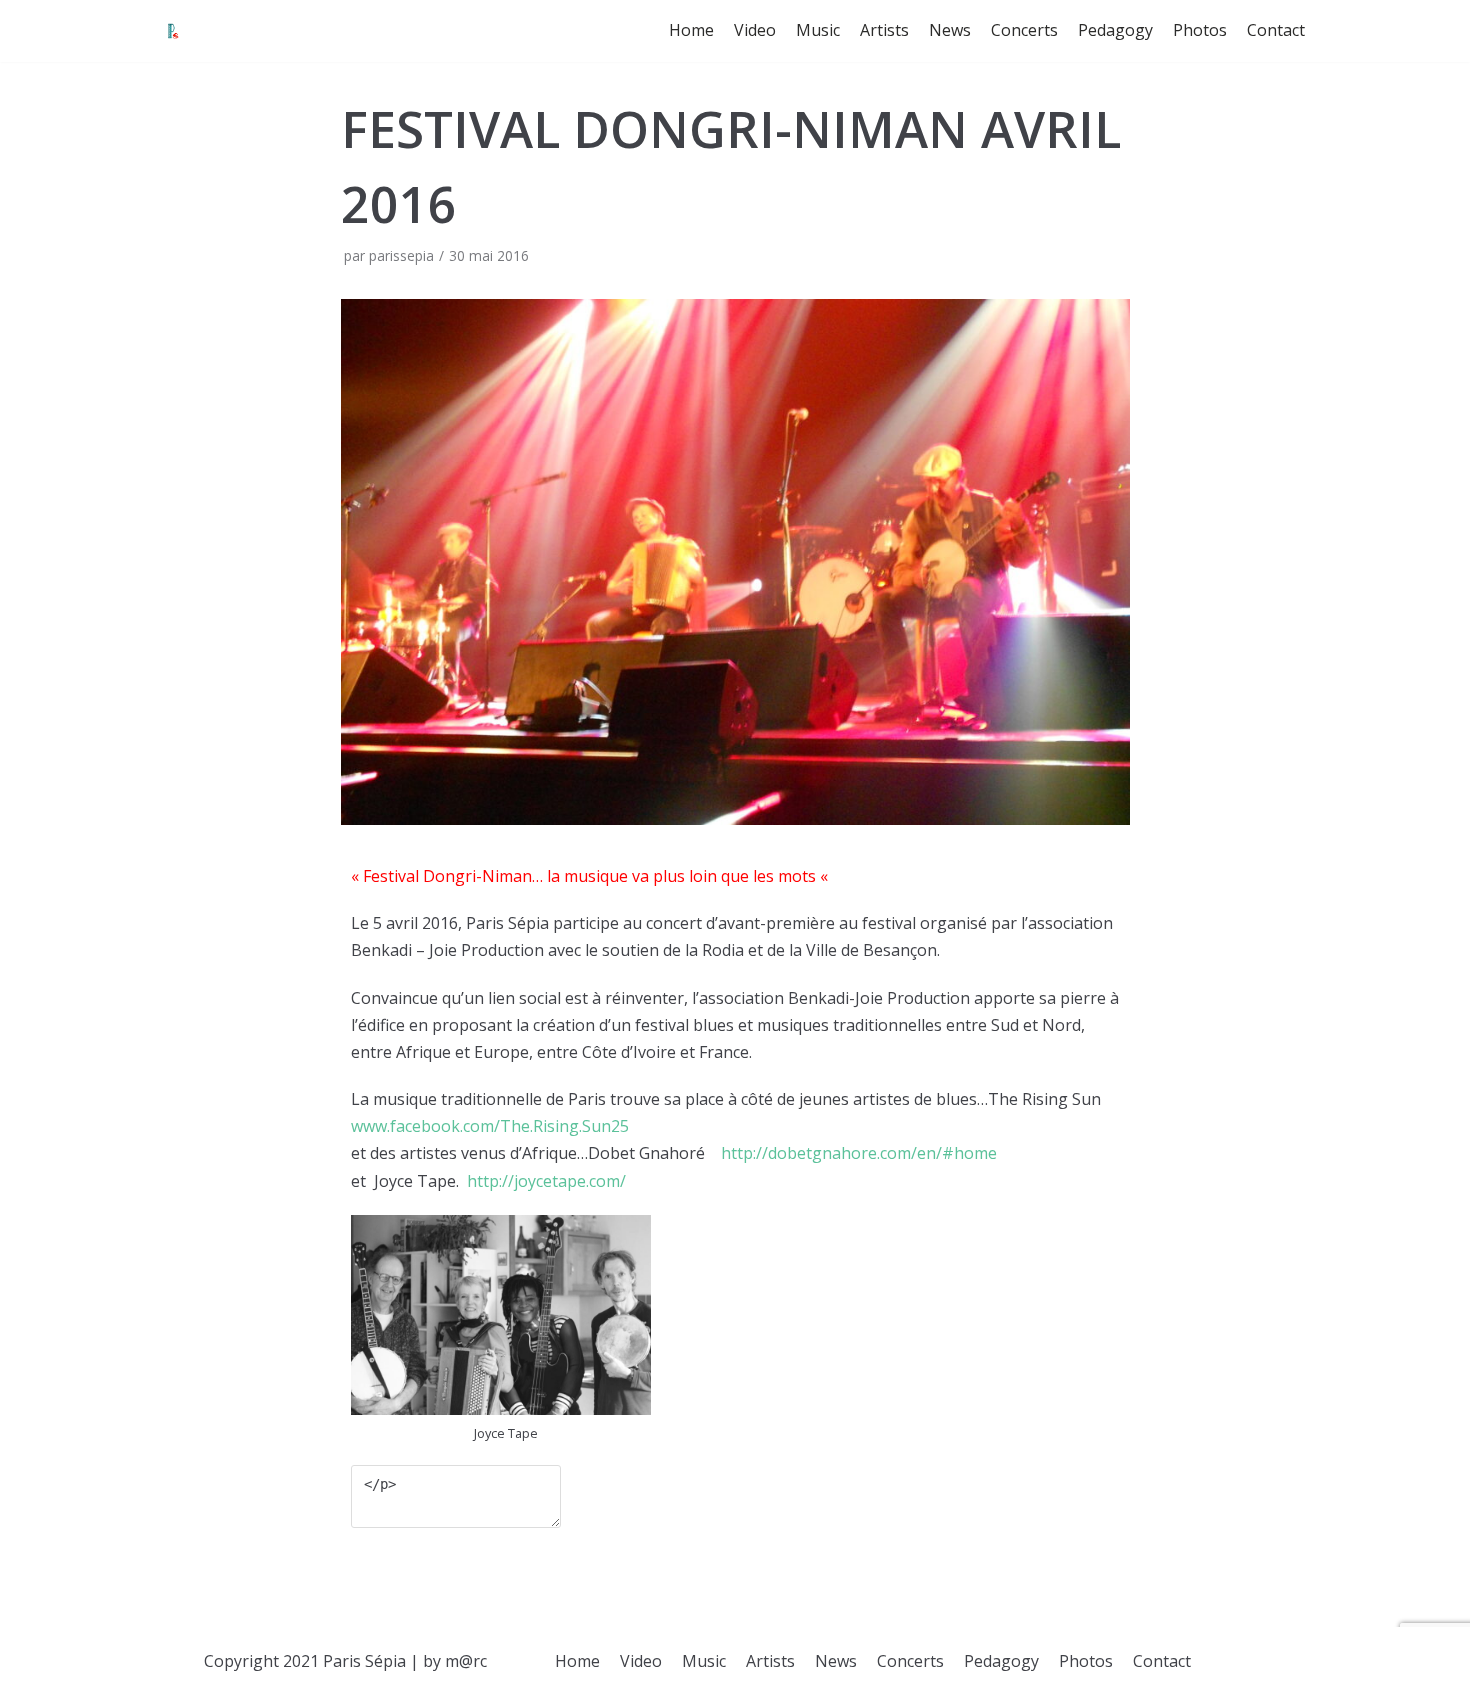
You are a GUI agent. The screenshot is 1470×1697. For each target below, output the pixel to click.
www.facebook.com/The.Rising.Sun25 (490, 1126)
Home (691, 30)
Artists (884, 30)
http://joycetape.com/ (544, 1181)
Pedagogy (1115, 30)
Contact (1276, 30)
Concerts (1024, 30)
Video (755, 30)
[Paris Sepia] (173, 31)
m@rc (466, 1661)
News (950, 30)
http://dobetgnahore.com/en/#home (859, 1153)
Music (818, 30)
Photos (1200, 30)
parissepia (401, 255)
